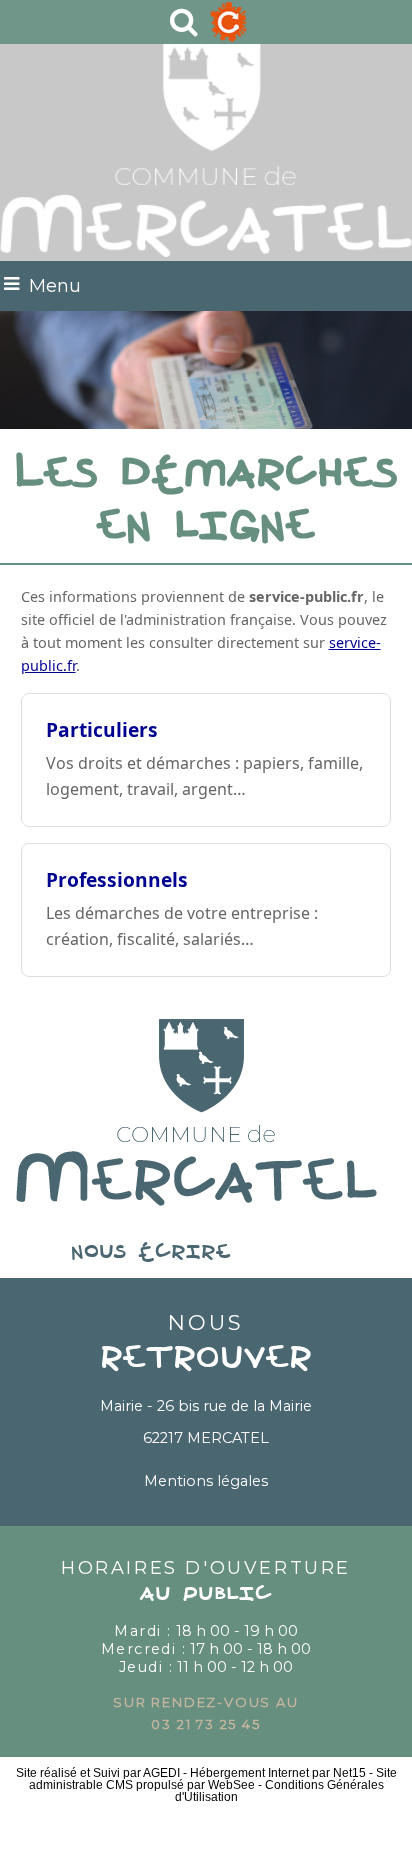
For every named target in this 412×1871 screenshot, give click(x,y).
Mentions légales (206, 1481)
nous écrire (206, 1253)
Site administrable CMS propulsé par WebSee (213, 1779)
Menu (55, 286)
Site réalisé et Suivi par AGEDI (98, 1773)
